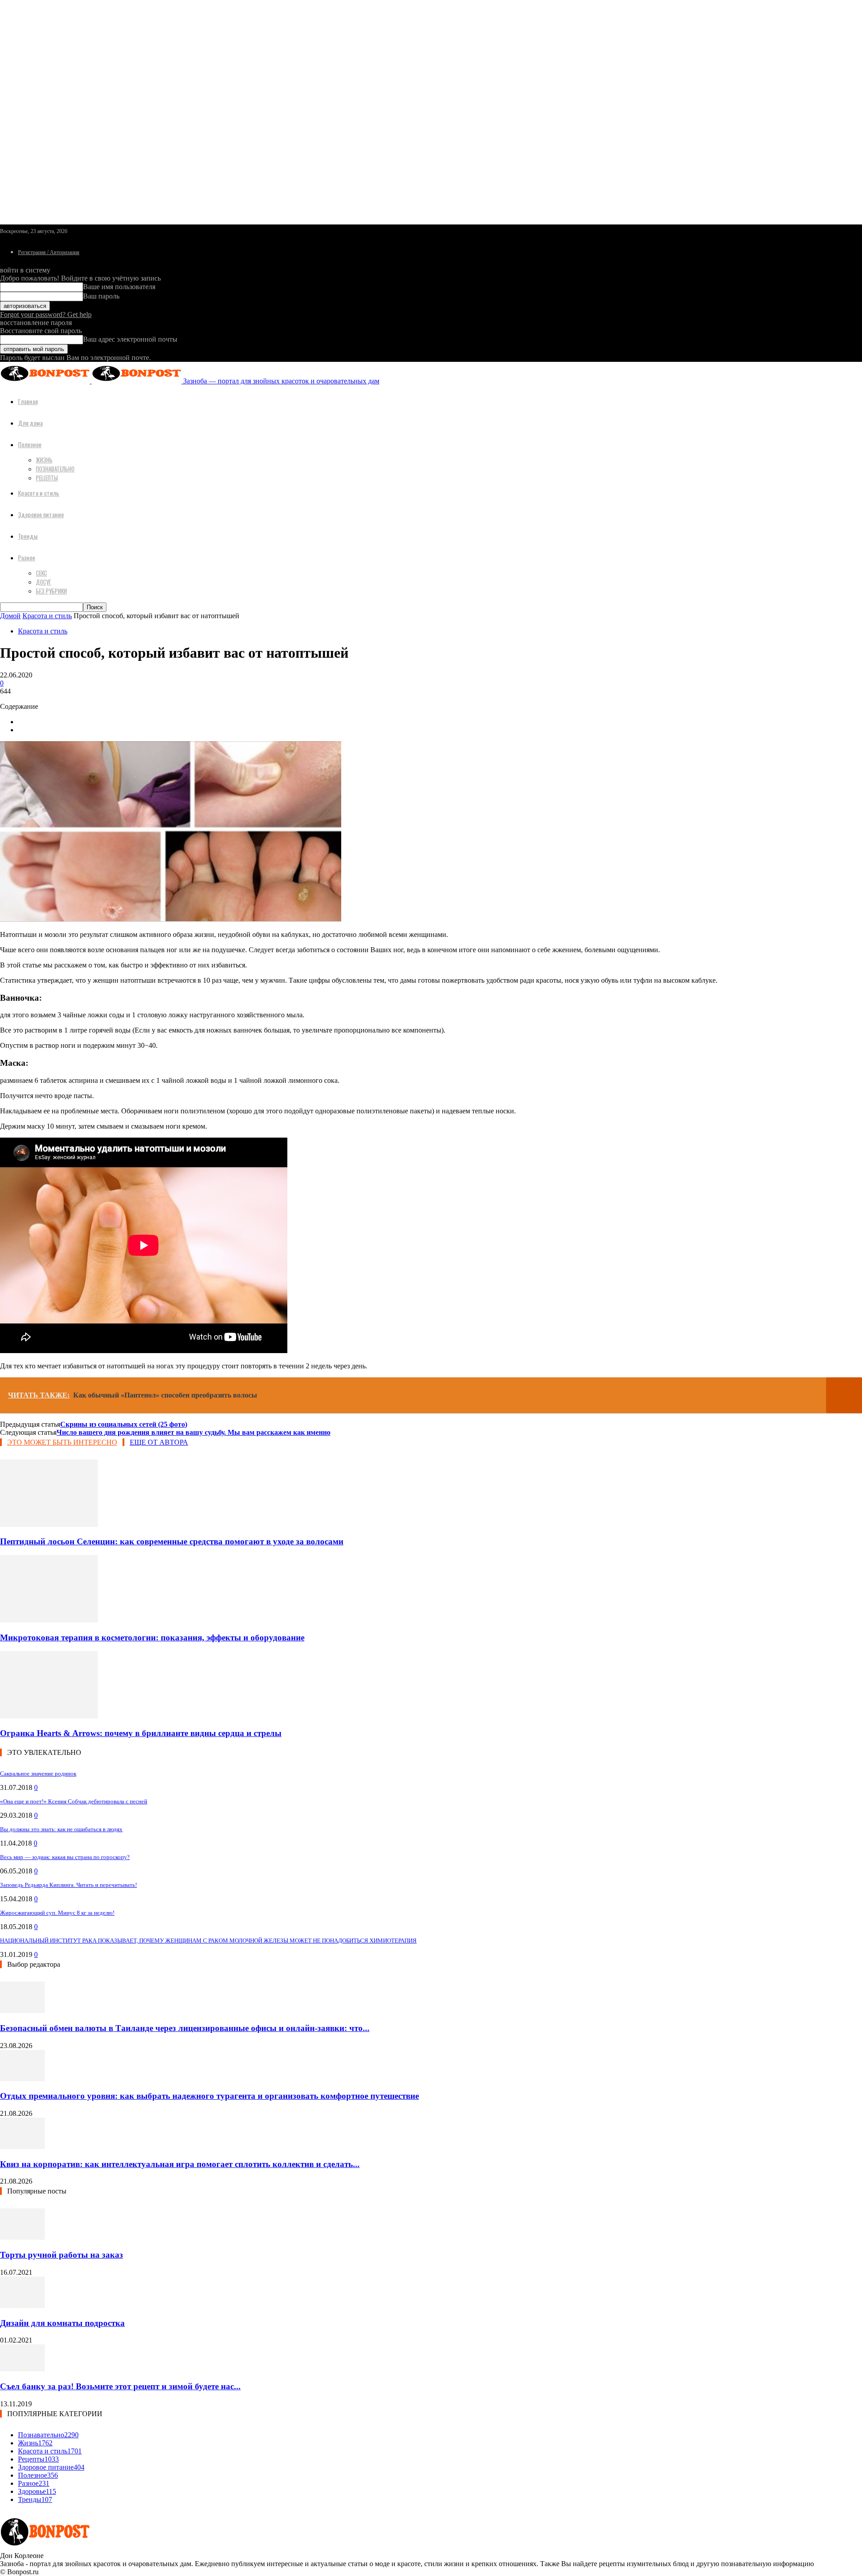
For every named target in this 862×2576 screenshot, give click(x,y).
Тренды (28, 536)
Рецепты (47, 478)
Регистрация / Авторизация (49, 252)
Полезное (30, 444)
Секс (42, 573)
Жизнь (44, 460)
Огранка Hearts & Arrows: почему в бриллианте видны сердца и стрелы (141, 1733)
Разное (26, 557)
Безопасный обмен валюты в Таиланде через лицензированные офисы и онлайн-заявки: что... (185, 2028)
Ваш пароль (101, 296)
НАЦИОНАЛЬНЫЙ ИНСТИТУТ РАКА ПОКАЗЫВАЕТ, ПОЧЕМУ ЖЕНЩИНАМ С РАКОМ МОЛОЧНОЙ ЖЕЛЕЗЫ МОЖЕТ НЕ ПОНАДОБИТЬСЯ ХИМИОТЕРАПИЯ (208, 1941)
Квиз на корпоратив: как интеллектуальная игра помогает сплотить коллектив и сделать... (180, 2164)
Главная (28, 401)
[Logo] (46, 381)
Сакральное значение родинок (38, 1774)
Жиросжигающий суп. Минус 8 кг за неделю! (57, 1913)
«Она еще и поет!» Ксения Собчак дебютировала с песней (74, 1801)
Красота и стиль (39, 493)
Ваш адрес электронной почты (130, 339)
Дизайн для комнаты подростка (62, 2323)
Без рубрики (51, 591)
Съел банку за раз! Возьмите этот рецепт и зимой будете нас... (120, 2386)
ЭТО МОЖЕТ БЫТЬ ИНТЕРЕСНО (62, 1442)
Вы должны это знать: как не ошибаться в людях (61, 1829)
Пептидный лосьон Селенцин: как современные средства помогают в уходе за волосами (172, 1541)
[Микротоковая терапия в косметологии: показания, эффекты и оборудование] (49, 1620)
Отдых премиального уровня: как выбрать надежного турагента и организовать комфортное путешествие (209, 2096)
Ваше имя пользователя (119, 287)
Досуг (44, 582)
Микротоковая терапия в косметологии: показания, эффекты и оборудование (152, 1637)
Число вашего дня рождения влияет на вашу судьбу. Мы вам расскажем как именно (194, 1432)
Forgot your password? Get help (46, 314)
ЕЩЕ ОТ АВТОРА (159, 1442)
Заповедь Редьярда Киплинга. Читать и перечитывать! (68, 1885)
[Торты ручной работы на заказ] (22, 2237)
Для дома (30, 423)
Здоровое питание (41, 514)
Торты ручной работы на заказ (62, 2255)
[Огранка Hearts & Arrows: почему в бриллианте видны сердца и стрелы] (49, 1716)
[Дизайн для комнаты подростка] (22, 2306)
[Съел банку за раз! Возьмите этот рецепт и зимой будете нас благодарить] (22, 2369)
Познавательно (55, 469)
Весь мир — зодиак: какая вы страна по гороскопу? (65, 1857)
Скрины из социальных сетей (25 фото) (124, 1424)
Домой (10, 616)
